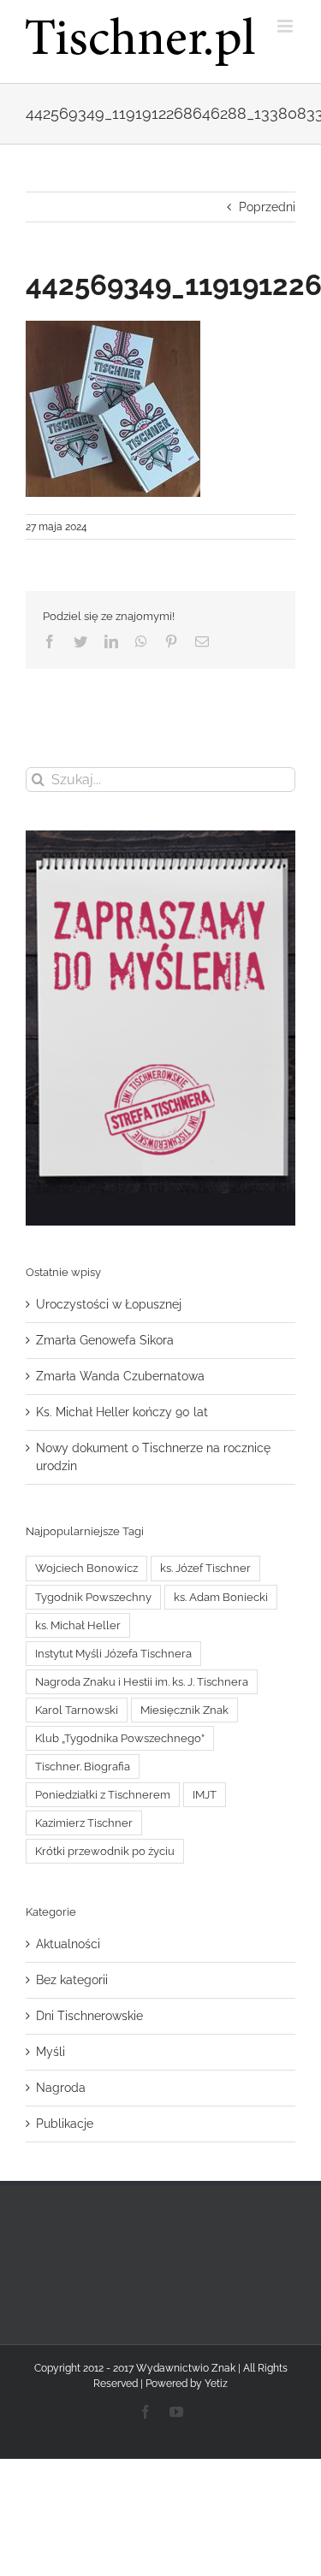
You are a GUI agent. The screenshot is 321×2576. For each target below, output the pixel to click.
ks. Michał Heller (78, 1625)
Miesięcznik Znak (184, 1710)
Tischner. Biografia (83, 1767)
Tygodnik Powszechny (93, 1597)
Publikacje (65, 2124)
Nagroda (61, 2088)
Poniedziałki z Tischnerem (103, 1795)
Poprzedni (267, 207)
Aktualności (68, 1944)
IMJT (205, 1795)
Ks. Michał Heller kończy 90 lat (122, 1412)
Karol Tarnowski (77, 1710)
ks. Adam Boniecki (221, 1597)
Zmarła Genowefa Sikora (105, 1340)
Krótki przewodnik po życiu (105, 1851)
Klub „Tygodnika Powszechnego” (120, 1738)
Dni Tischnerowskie (89, 2016)
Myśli (51, 2052)
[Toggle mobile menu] (286, 26)
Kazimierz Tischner (84, 1823)
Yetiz (216, 2384)
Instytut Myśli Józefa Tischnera (113, 1654)
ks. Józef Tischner (205, 1568)
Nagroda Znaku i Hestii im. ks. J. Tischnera (142, 1682)
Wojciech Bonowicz (86, 1568)
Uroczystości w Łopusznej (109, 1304)
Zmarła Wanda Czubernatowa (120, 1376)
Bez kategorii (72, 1980)
